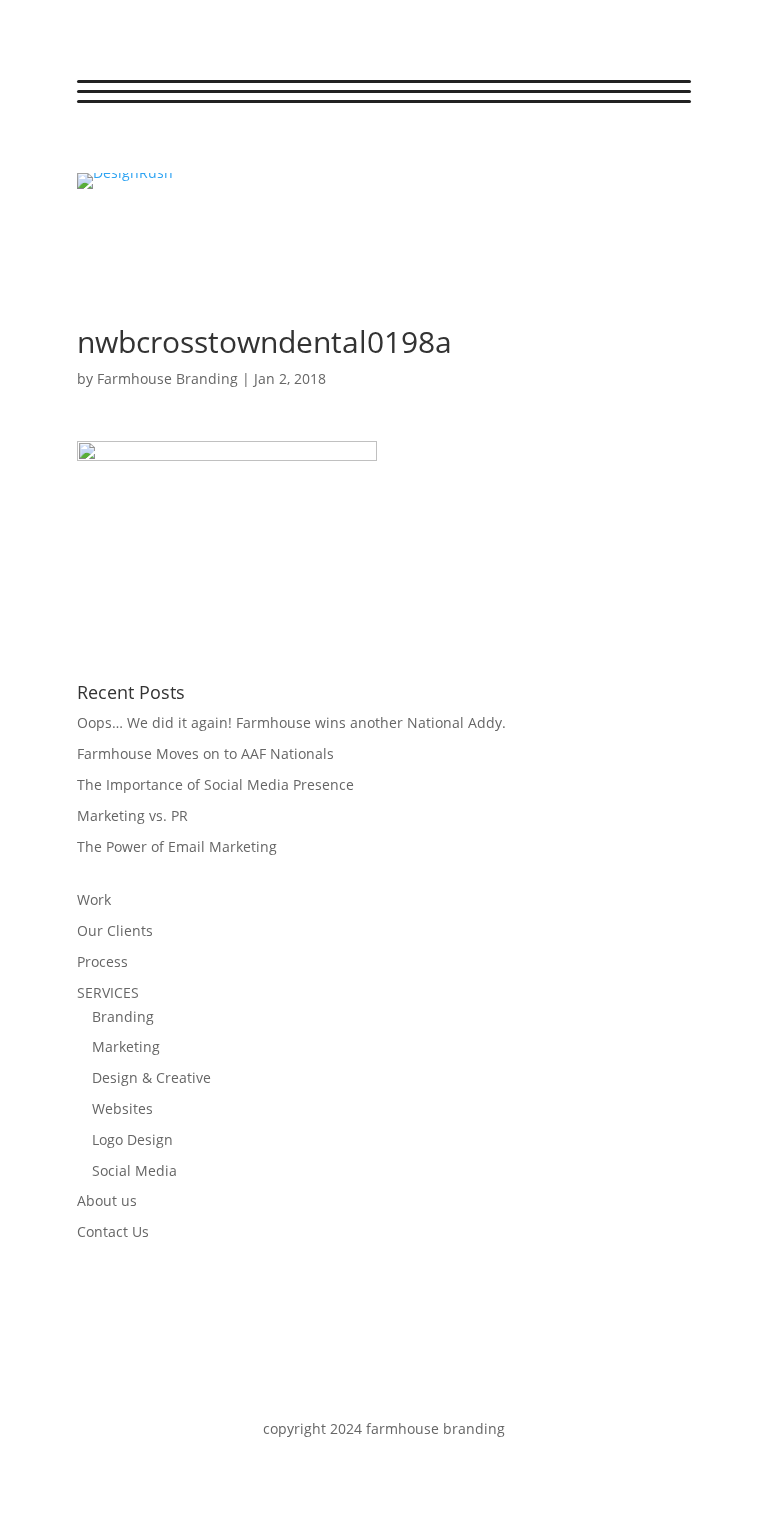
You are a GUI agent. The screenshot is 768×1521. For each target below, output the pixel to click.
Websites (122, 1108)
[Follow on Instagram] (173, 149)
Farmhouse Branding (167, 378)
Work (94, 899)
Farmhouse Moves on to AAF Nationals (205, 753)
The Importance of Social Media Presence (215, 784)
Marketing (126, 1046)
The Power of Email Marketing (177, 846)
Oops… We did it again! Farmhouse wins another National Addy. (291, 722)
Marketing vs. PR (132, 815)
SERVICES (108, 992)
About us (107, 1200)
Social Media (134, 1170)
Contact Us (113, 1231)
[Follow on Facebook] (93, 149)
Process (102, 961)
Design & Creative (151, 1077)
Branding (123, 1016)
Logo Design (132, 1139)
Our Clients (115, 930)
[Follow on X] (133, 149)
